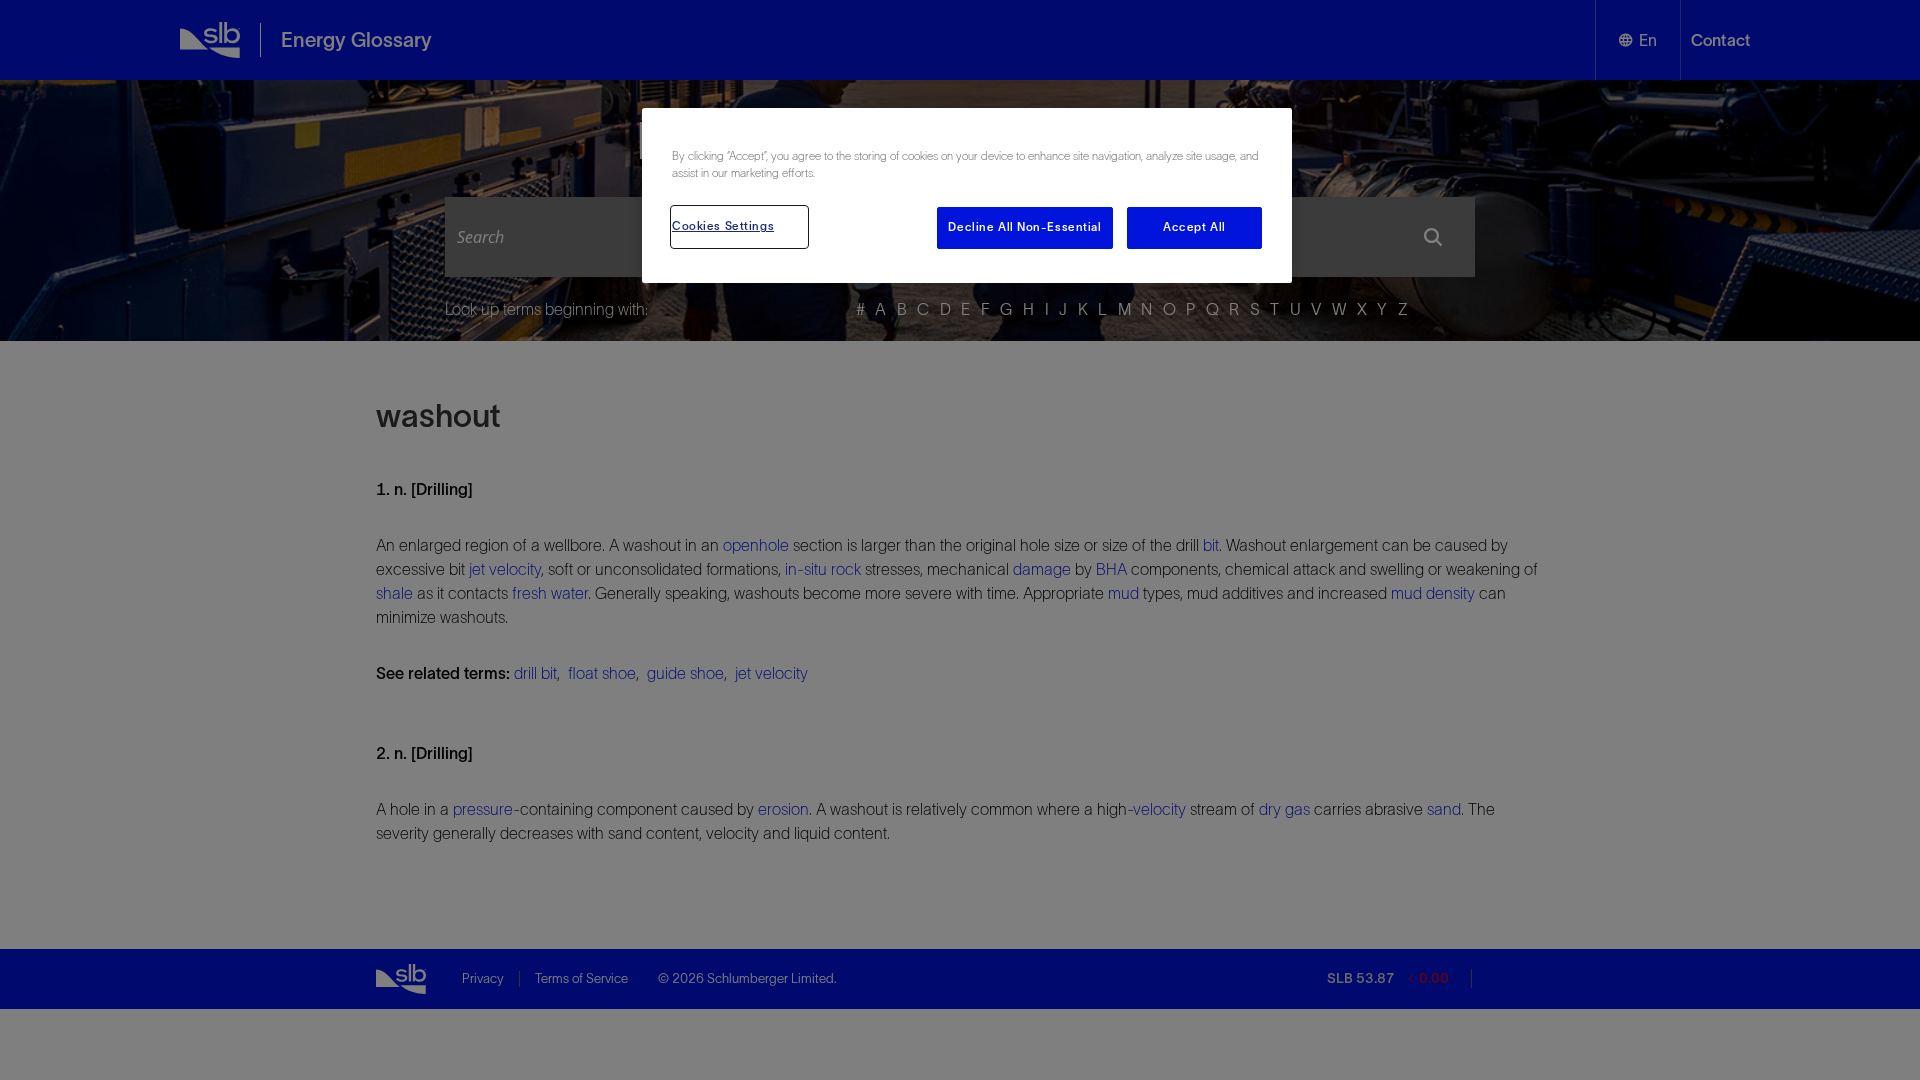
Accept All (1194, 227)
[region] (967, 195)
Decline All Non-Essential (1024, 227)
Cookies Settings (723, 226)
